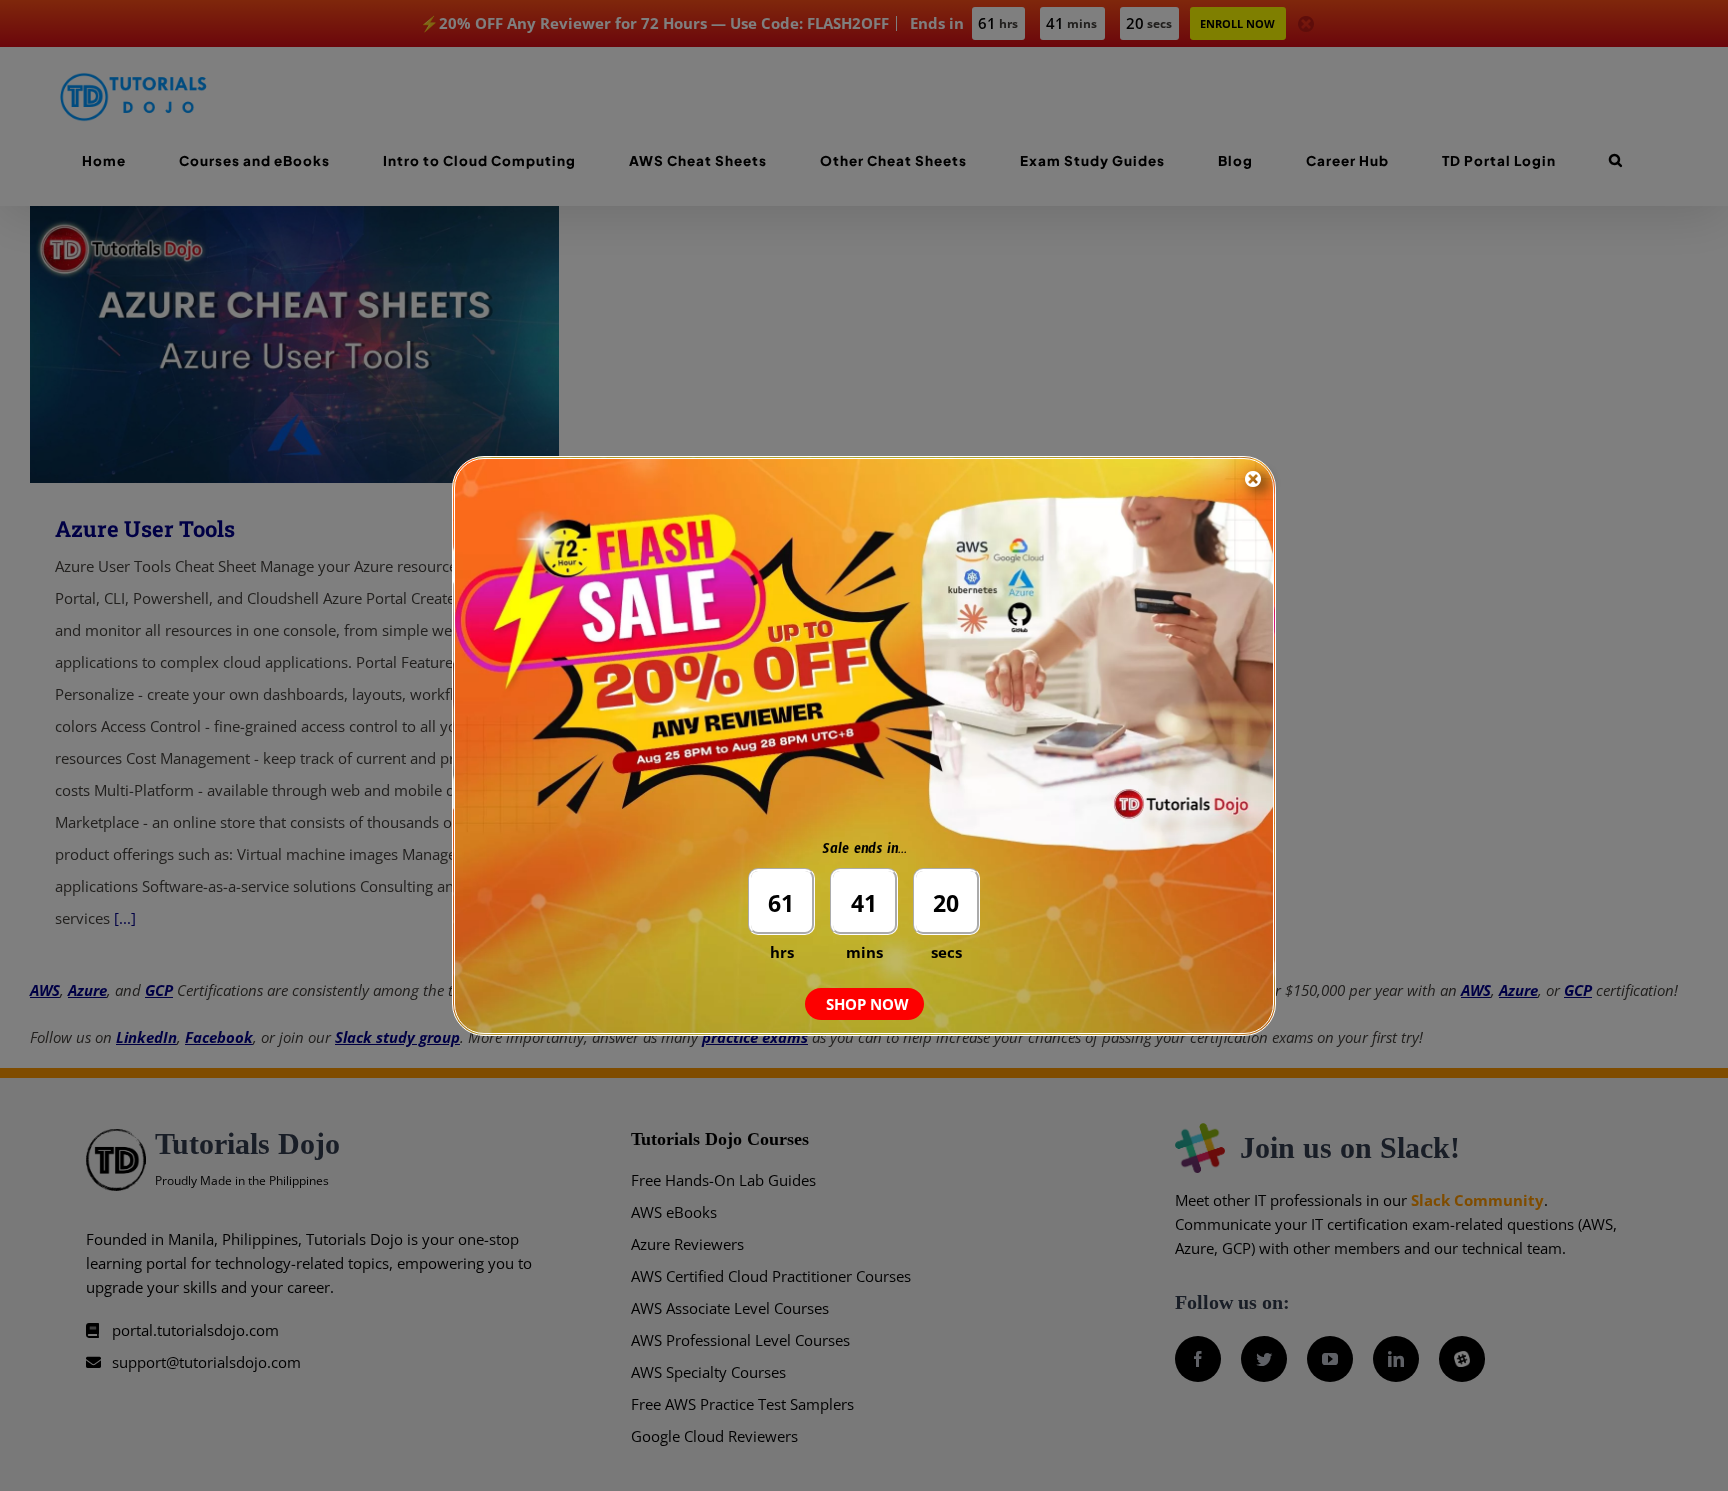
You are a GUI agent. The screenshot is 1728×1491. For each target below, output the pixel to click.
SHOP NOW (867, 1004)
